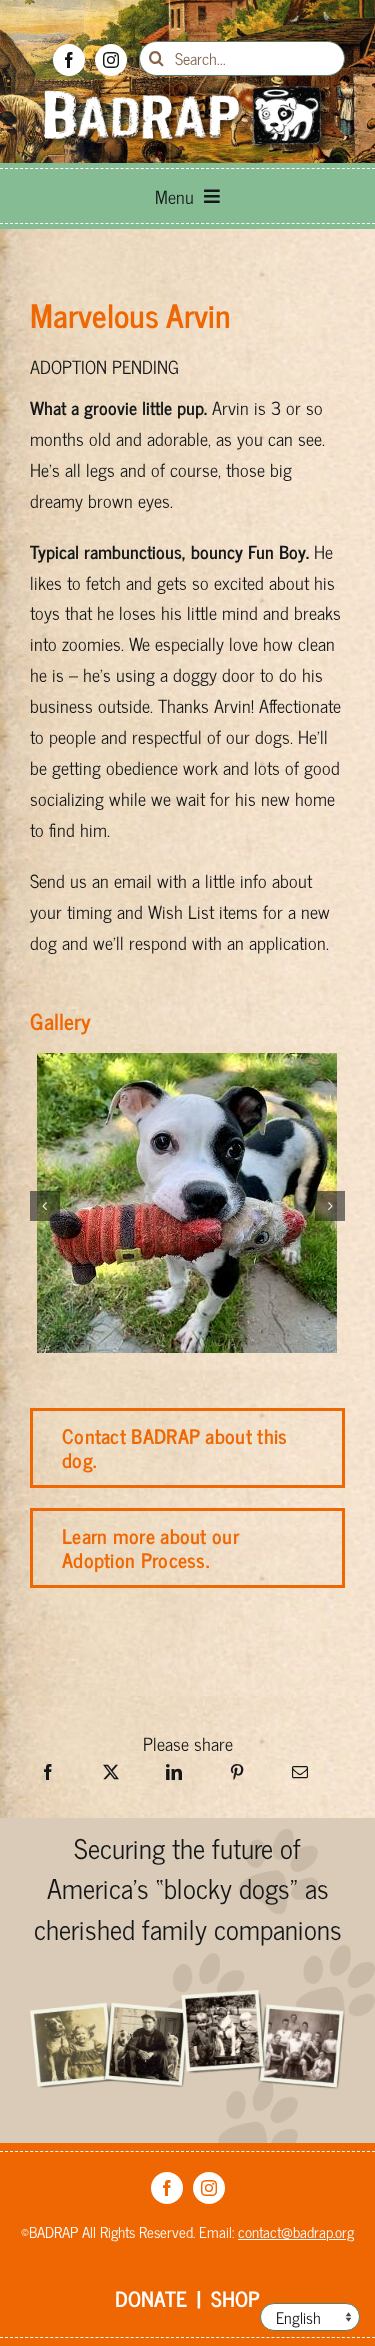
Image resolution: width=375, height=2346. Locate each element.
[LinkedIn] (174, 1777)
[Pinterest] (237, 1777)
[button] (45, 1206)
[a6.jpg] (187, 1068)
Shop (235, 2298)
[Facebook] (48, 1777)
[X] (111, 1777)
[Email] (300, 1777)
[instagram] (111, 60)
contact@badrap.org (296, 2231)
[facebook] (69, 60)
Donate (151, 2298)
